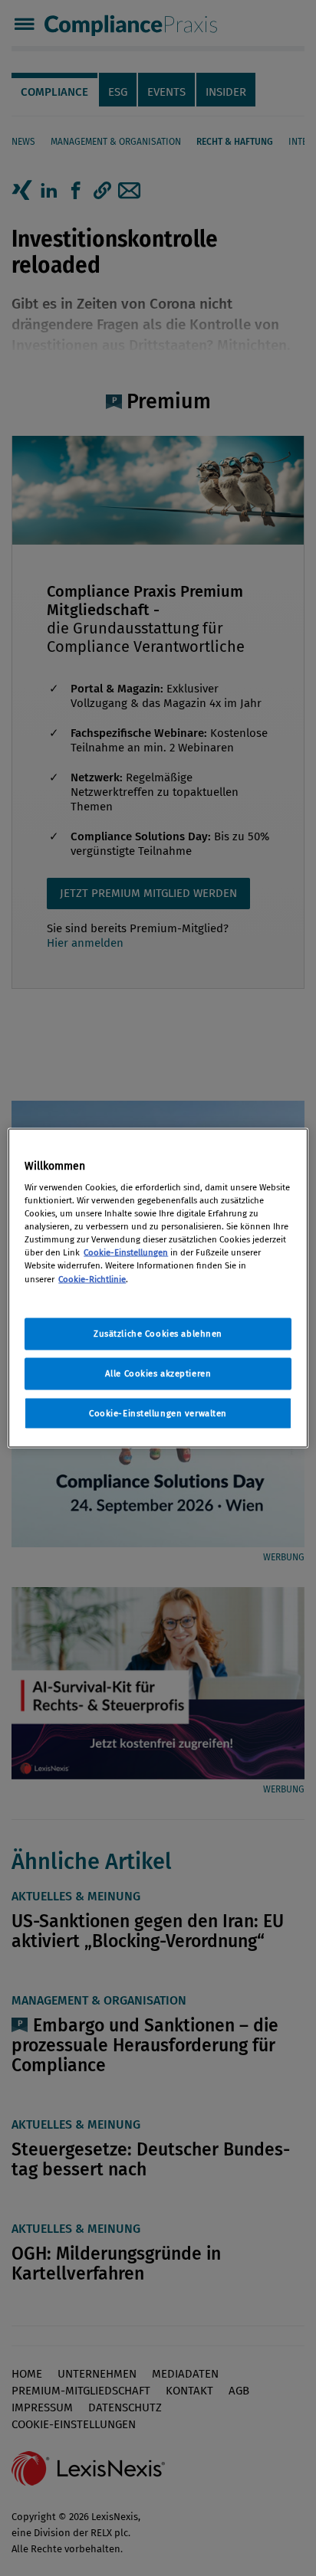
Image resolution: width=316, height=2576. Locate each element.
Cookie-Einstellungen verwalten (158, 1412)
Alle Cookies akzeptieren (158, 1373)
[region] (158, 1288)
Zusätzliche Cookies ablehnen (158, 1333)
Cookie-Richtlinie (92, 1278)
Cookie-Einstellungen (126, 1252)
